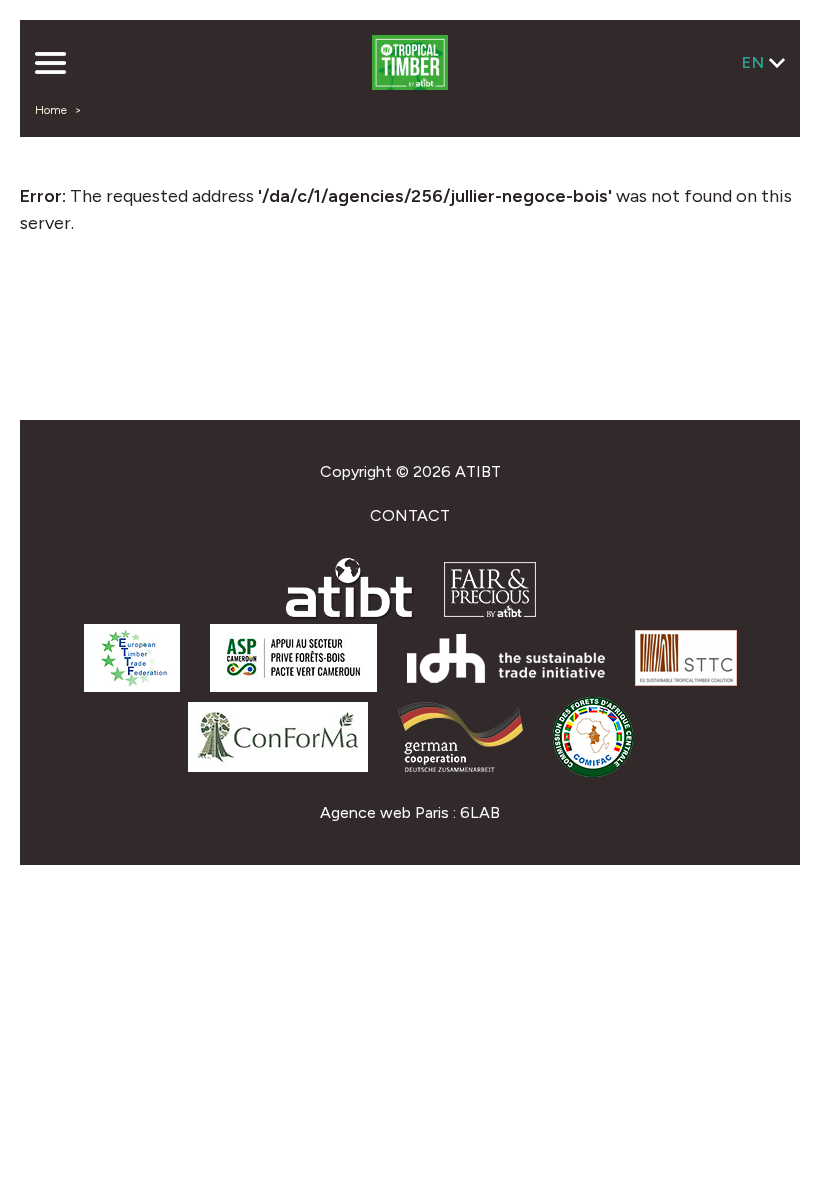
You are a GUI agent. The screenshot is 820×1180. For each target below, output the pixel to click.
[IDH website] (506, 677)
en (753, 62)
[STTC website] (686, 680)
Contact (410, 515)
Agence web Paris (384, 812)
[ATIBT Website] (349, 614)
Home (51, 110)
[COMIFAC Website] (593, 771)
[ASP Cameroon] (293, 686)
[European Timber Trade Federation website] (132, 686)
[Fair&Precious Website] (490, 611)
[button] (50, 65)
